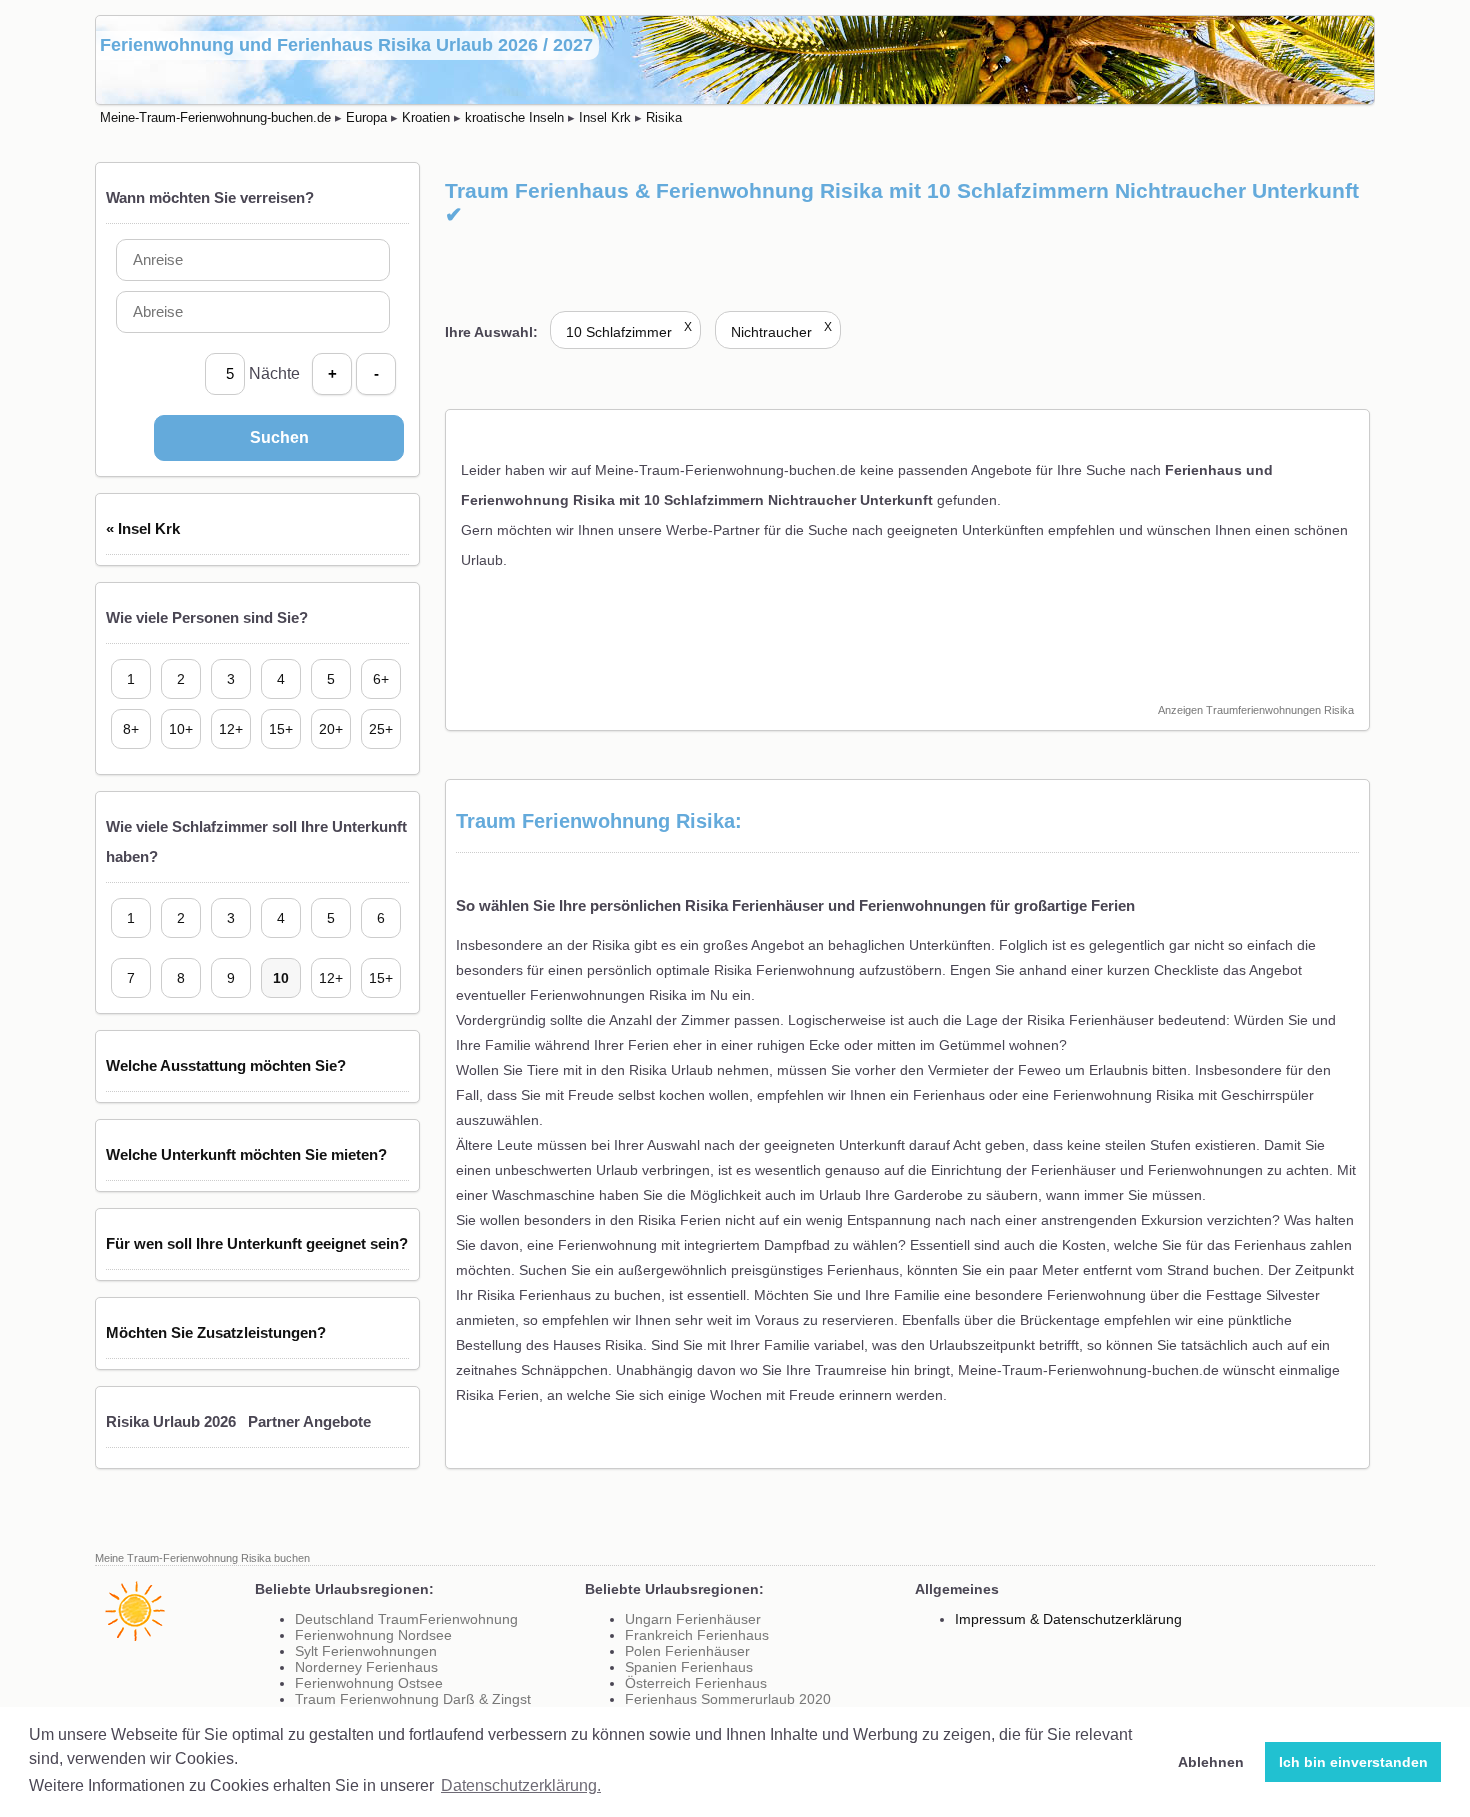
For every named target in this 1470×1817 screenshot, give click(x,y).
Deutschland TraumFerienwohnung (406, 1619)
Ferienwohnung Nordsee (373, 1635)
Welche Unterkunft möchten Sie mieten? (246, 1154)
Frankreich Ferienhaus (697, 1635)
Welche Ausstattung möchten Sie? (226, 1065)
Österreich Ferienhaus (696, 1683)
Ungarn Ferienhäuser (693, 1619)
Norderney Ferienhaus (366, 1667)
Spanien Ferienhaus (689, 1667)
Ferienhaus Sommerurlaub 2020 (728, 1699)
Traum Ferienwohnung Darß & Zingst (413, 1699)
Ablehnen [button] (1211, 1762)
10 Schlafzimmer (629, 332)
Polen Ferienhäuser (687, 1651)
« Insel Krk (143, 528)
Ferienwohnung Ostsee (369, 1683)
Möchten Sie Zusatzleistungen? (216, 1332)
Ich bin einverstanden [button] (1353, 1762)
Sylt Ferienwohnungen (366, 1651)
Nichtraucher (781, 332)
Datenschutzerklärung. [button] (521, 1785)
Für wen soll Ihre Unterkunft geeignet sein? (257, 1243)
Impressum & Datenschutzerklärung (1068, 1619)
